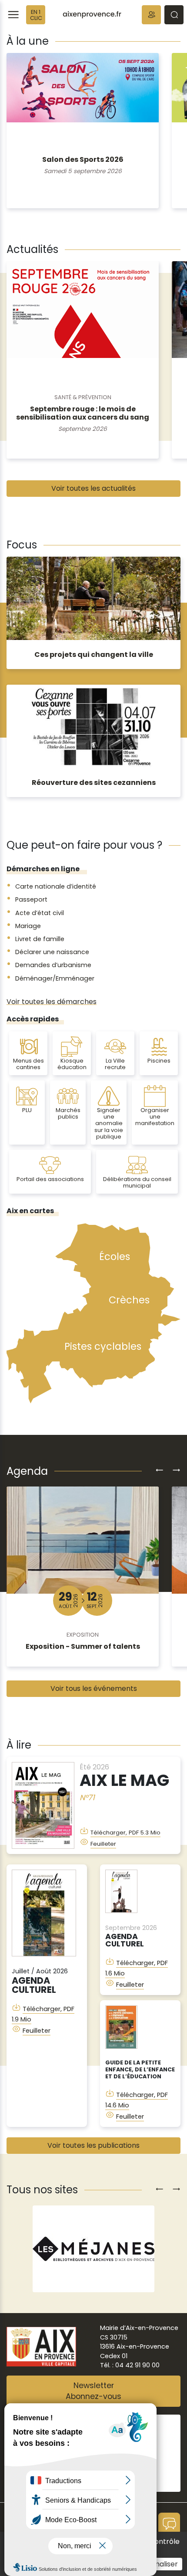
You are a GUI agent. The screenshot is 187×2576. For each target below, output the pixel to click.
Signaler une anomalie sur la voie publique (109, 1123)
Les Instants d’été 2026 (83, 159)
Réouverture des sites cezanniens (94, 783)
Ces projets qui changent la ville (94, 655)
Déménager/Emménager (55, 978)
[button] (151, 15)
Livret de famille (40, 939)
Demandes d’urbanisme (53, 965)
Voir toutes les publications (93, 2145)
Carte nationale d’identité (56, 886)
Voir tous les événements (94, 1688)
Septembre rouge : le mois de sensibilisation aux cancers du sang (83, 413)
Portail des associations (50, 1179)
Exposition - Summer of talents (83, 1646)
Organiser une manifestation (155, 1117)
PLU (27, 1110)
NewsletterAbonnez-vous (93, 2391)
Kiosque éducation (72, 1064)
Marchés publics (68, 1113)
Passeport (31, 899)
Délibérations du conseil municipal (137, 1182)
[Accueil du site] (92, 15)
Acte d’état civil (40, 913)
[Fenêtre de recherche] (174, 15)
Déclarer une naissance (52, 952)
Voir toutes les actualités (93, 488)
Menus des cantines (28, 1064)
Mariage (28, 926)
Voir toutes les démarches (52, 1002)
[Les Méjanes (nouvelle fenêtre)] (93, 2249)
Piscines (159, 1061)
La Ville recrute (115, 1064)
